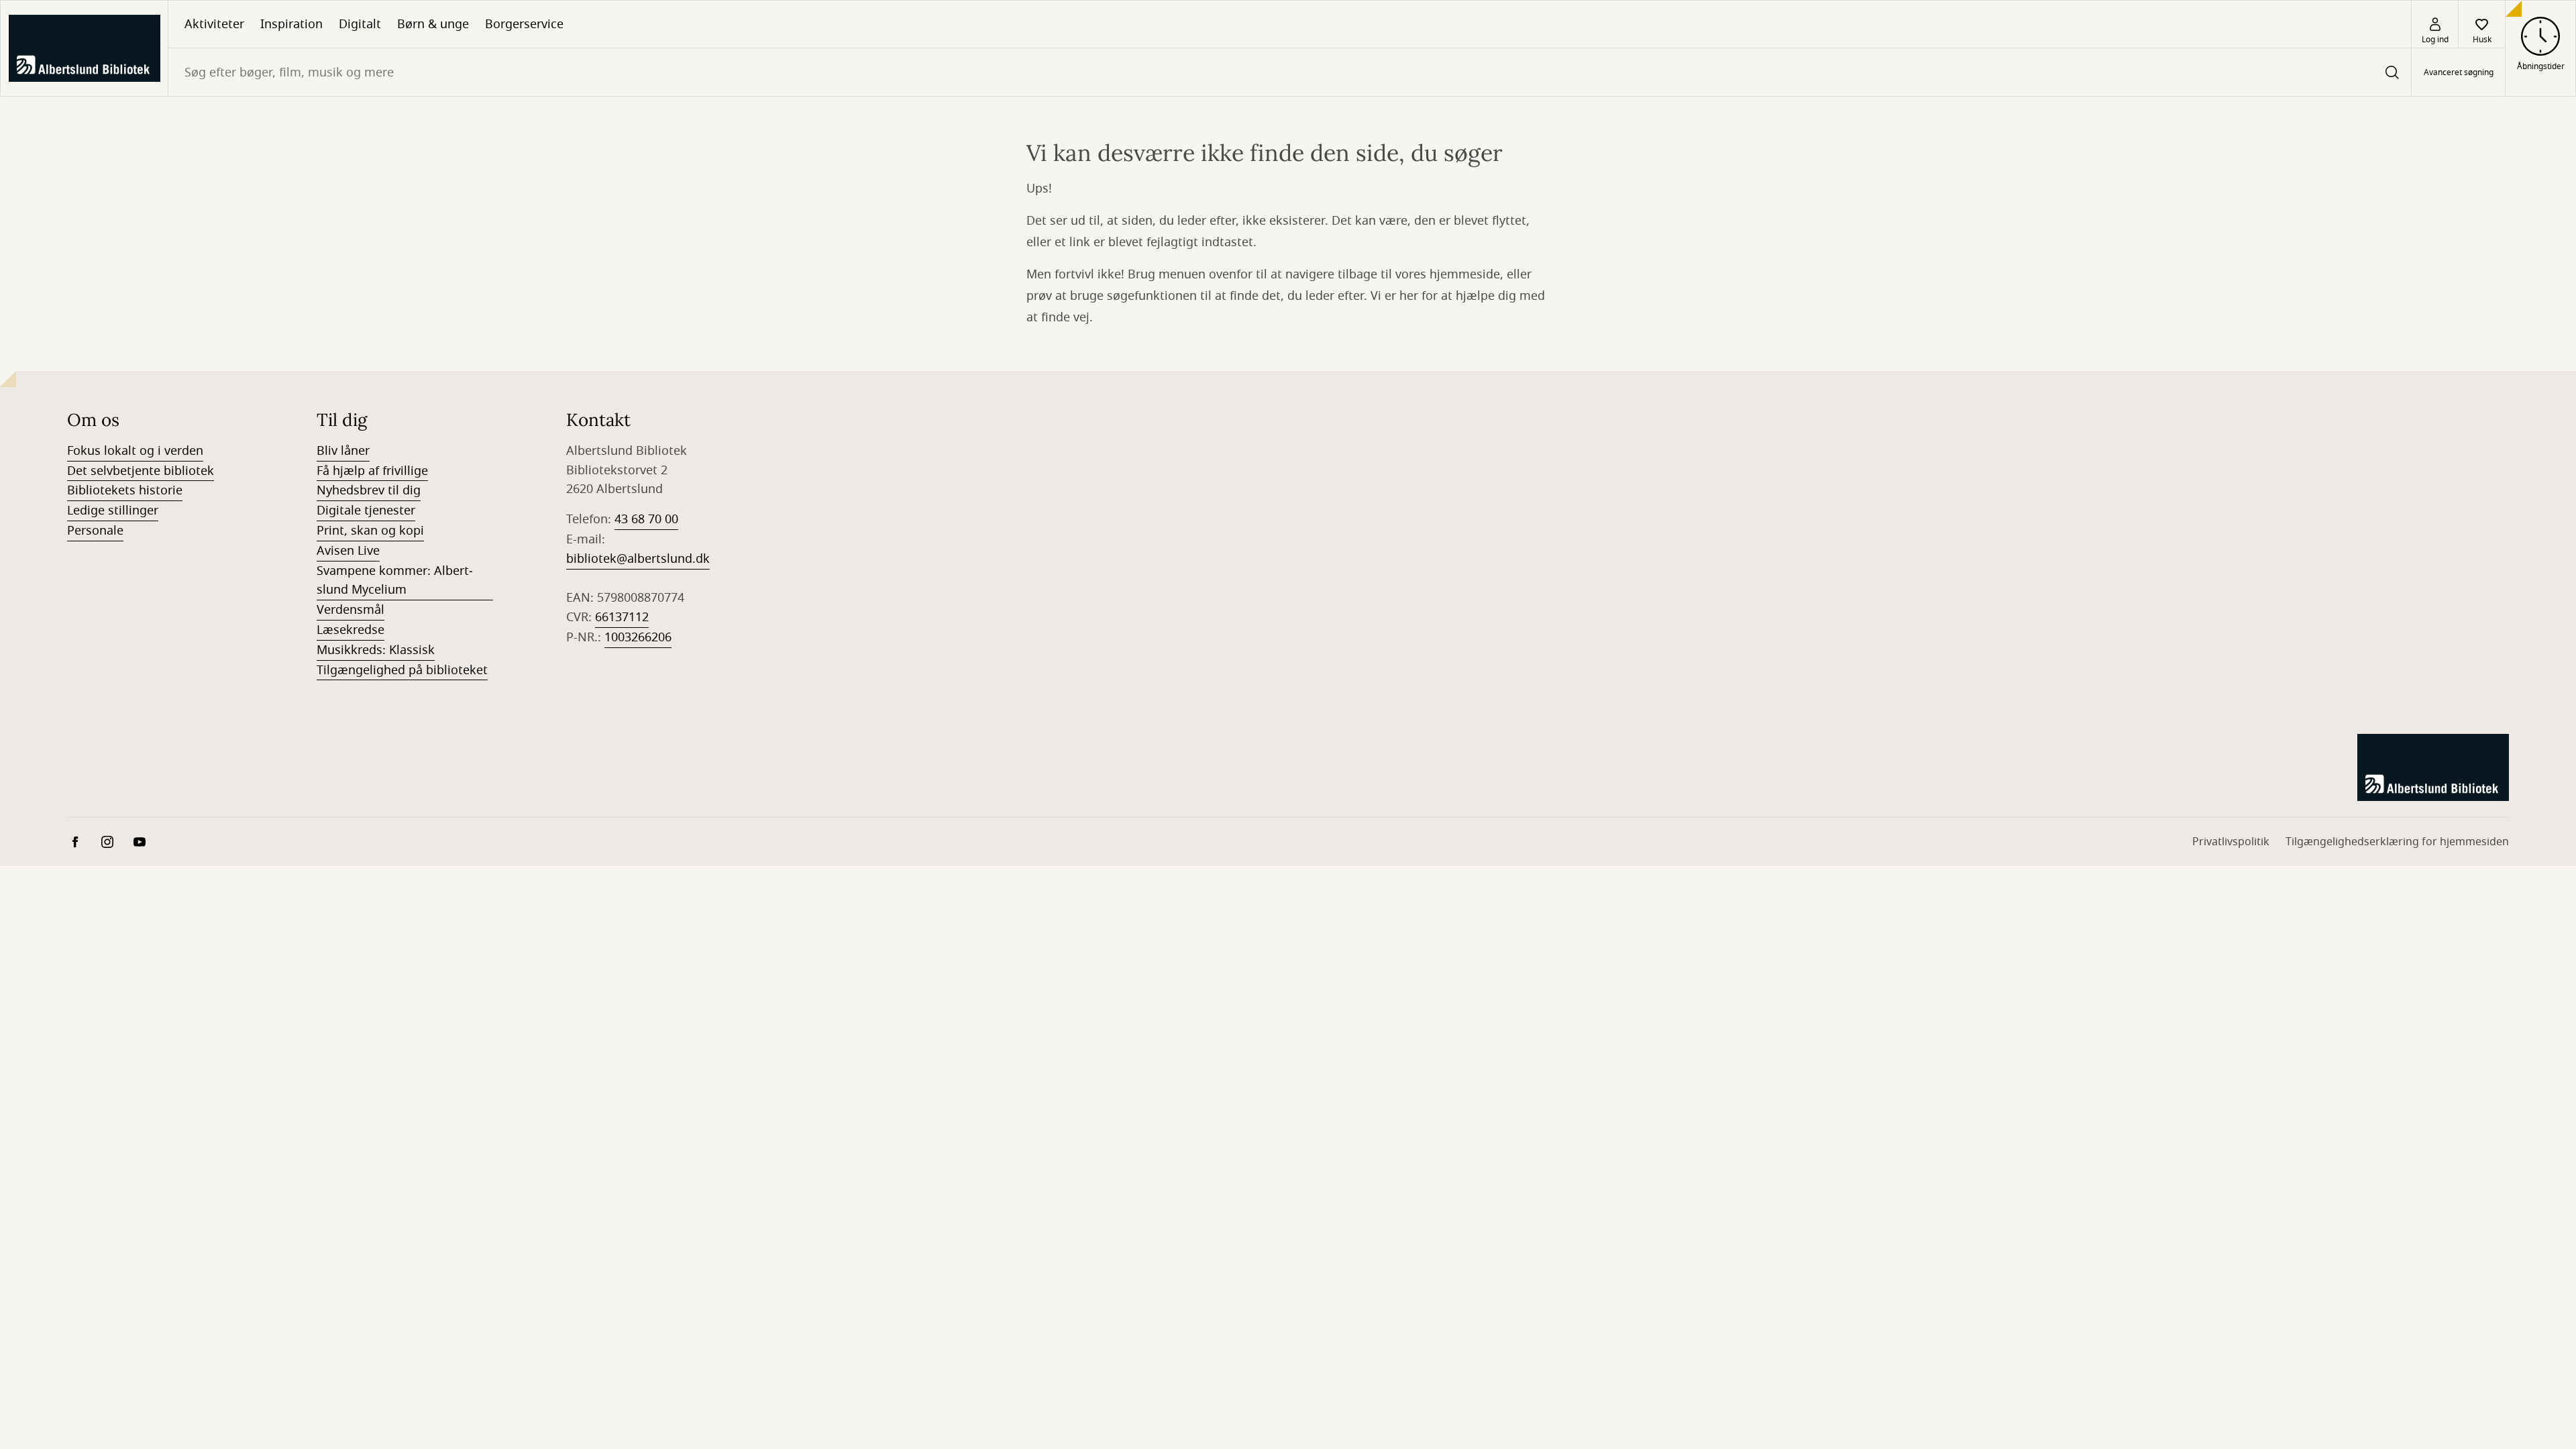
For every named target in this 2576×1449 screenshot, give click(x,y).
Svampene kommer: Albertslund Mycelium (395, 581)
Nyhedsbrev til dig (369, 490)
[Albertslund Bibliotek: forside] (84, 48)
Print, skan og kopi (370, 531)
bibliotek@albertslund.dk (638, 559)
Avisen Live (348, 551)
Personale (95, 531)
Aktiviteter (214, 24)
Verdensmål (351, 610)
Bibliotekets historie (125, 490)
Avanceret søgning (2459, 72)
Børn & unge (433, 24)
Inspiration (291, 24)
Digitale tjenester (366, 511)
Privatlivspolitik (2231, 842)
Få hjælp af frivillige (372, 471)
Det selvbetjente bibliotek (141, 471)
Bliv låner (343, 451)
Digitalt (360, 24)
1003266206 (638, 637)
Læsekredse (351, 630)
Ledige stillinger (113, 511)
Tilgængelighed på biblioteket (402, 670)
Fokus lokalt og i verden (135, 451)
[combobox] (1290, 72)
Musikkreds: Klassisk (376, 650)
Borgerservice (524, 24)
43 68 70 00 (646, 519)
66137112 (622, 617)
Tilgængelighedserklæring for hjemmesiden (2397, 842)
